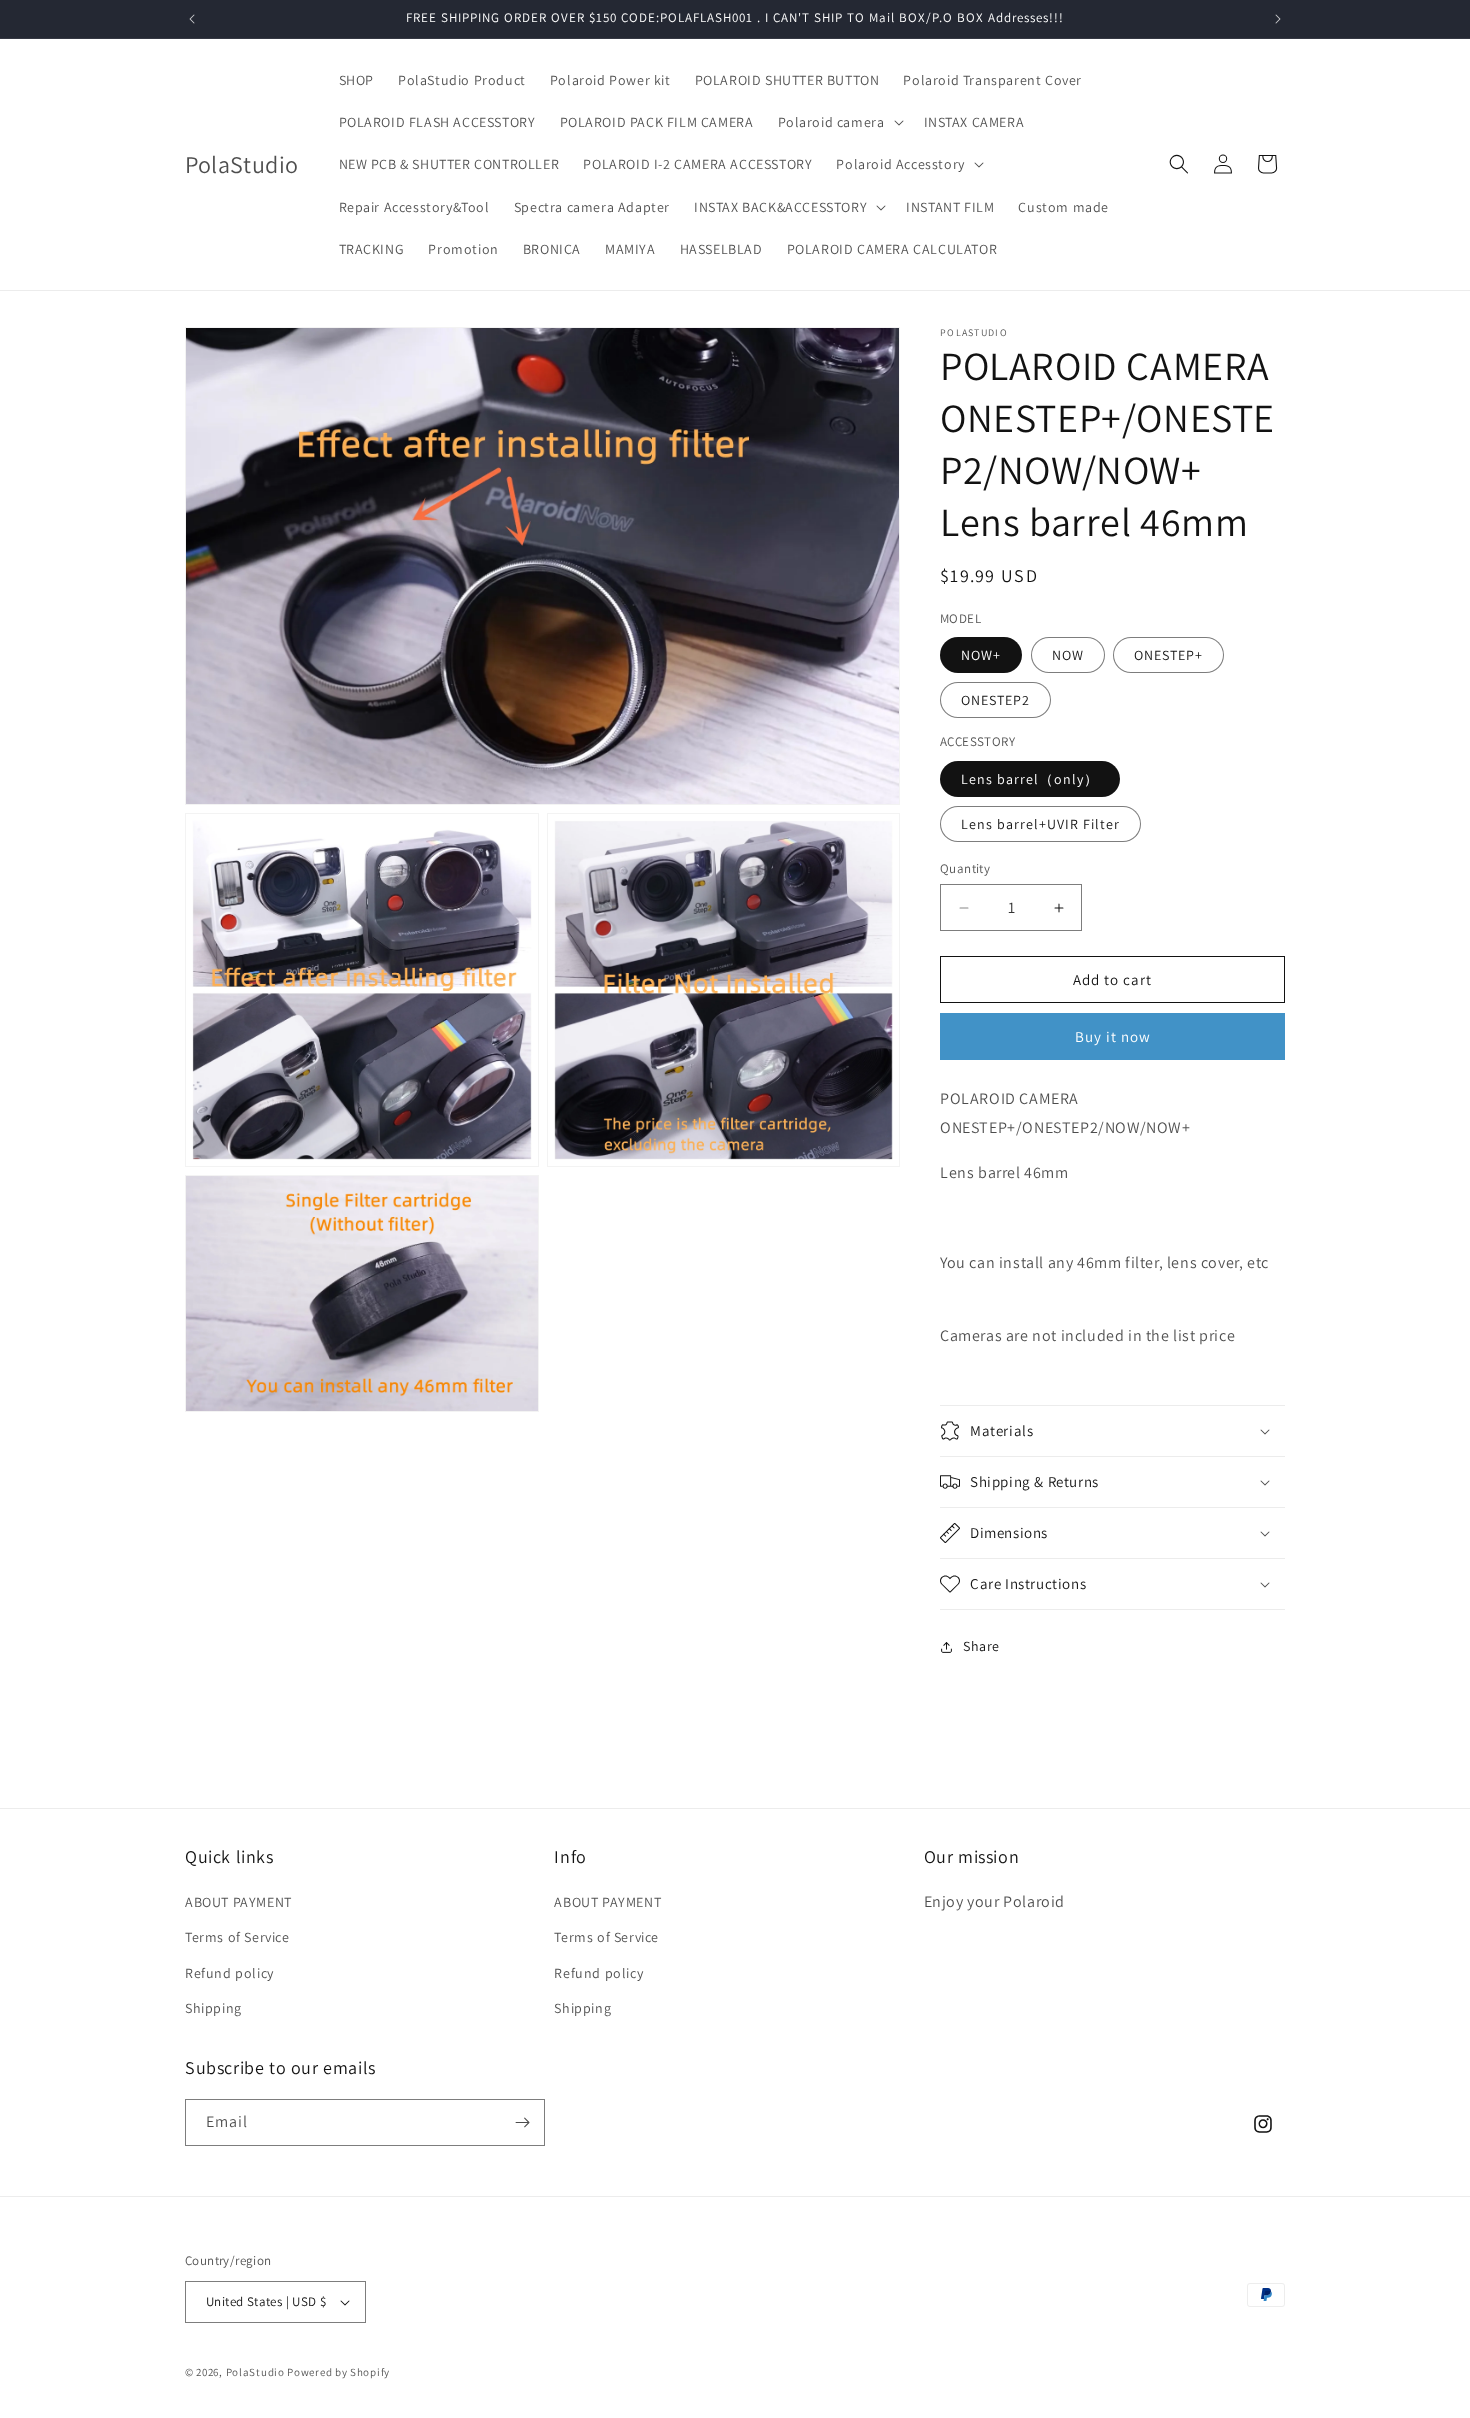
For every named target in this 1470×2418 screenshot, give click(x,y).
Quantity (965, 868)
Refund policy (229, 1973)
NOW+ (981, 655)
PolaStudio (255, 2372)
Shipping (213, 2008)
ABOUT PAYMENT (238, 1902)
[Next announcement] (1278, 19)
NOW (1068, 655)
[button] (839, 122)
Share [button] (981, 1646)
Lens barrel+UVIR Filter (1040, 824)
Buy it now (1113, 1036)
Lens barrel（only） (1030, 779)
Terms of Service (237, 1937)
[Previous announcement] (192, 19)
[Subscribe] (522, 2122)
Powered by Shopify (338, 2372)
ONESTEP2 (995, 700)
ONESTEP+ (1168, 655)
